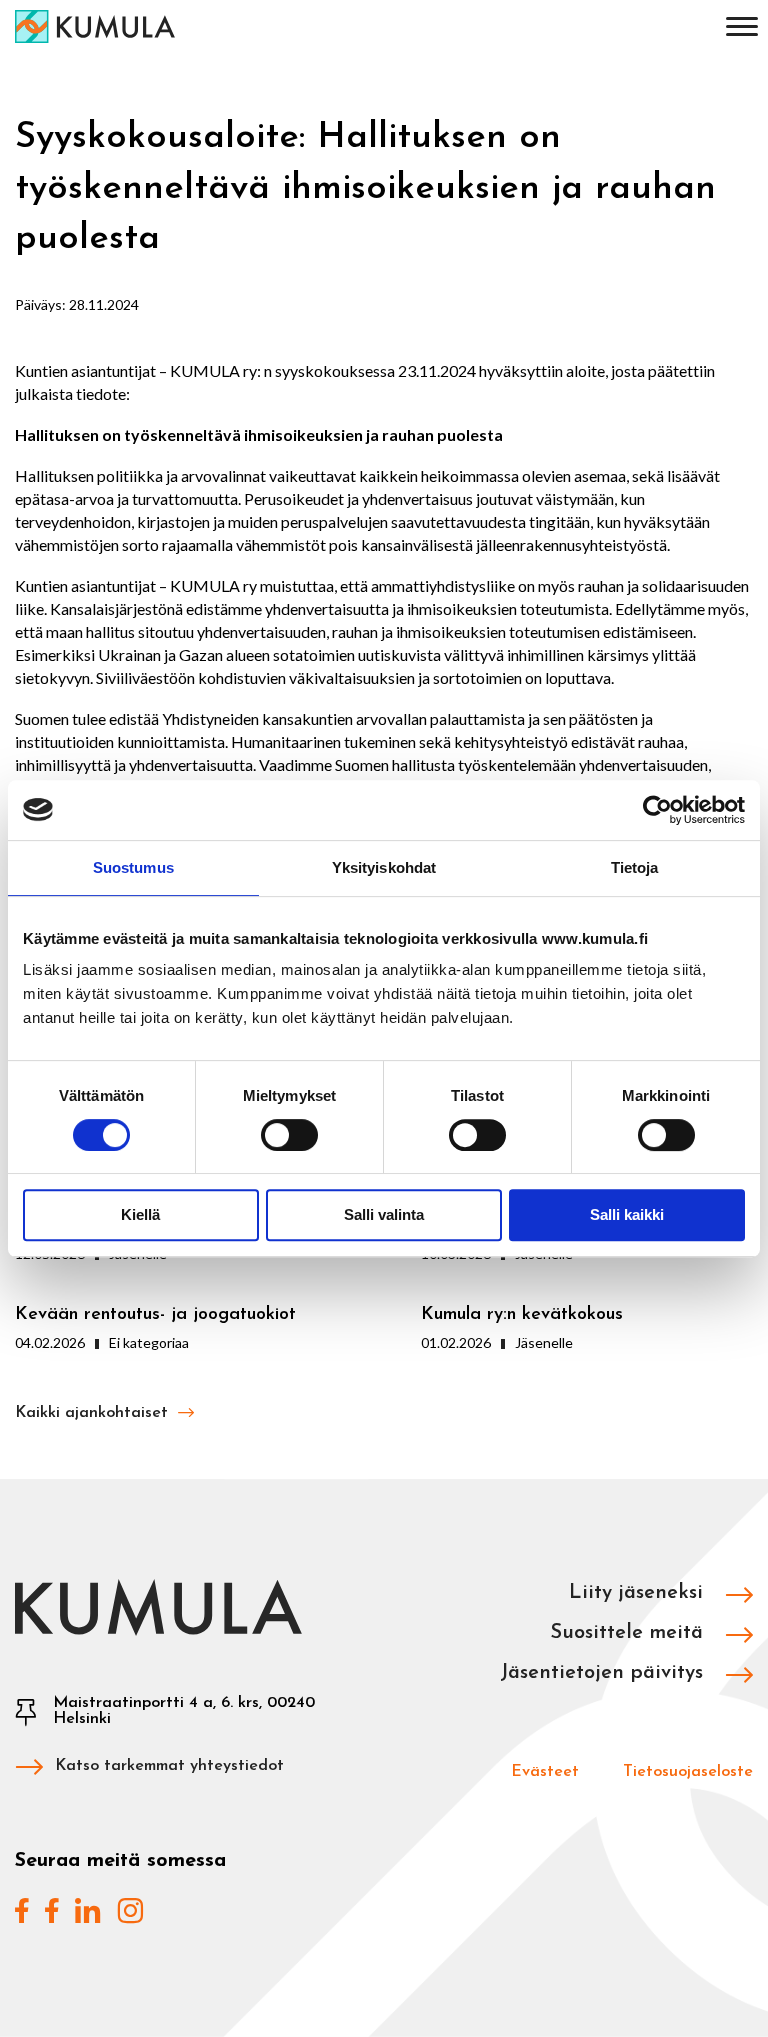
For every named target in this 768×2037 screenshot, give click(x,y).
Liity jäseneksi (639, 1593)
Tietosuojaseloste (688, 1772)
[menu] (742, 30)
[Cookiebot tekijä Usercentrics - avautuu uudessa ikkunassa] (657, 810)
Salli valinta (384, 1214)
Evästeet (545, 1772)
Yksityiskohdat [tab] (384, 867)
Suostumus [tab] (133, 867)
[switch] (289, 1135)
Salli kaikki (627, 1214)
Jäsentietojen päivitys (604, 1673)
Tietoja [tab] (635, 867)
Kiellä (140, 1214)
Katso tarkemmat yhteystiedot (169, 1766)
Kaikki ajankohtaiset (94, 1413)
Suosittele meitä (629, 1633)
